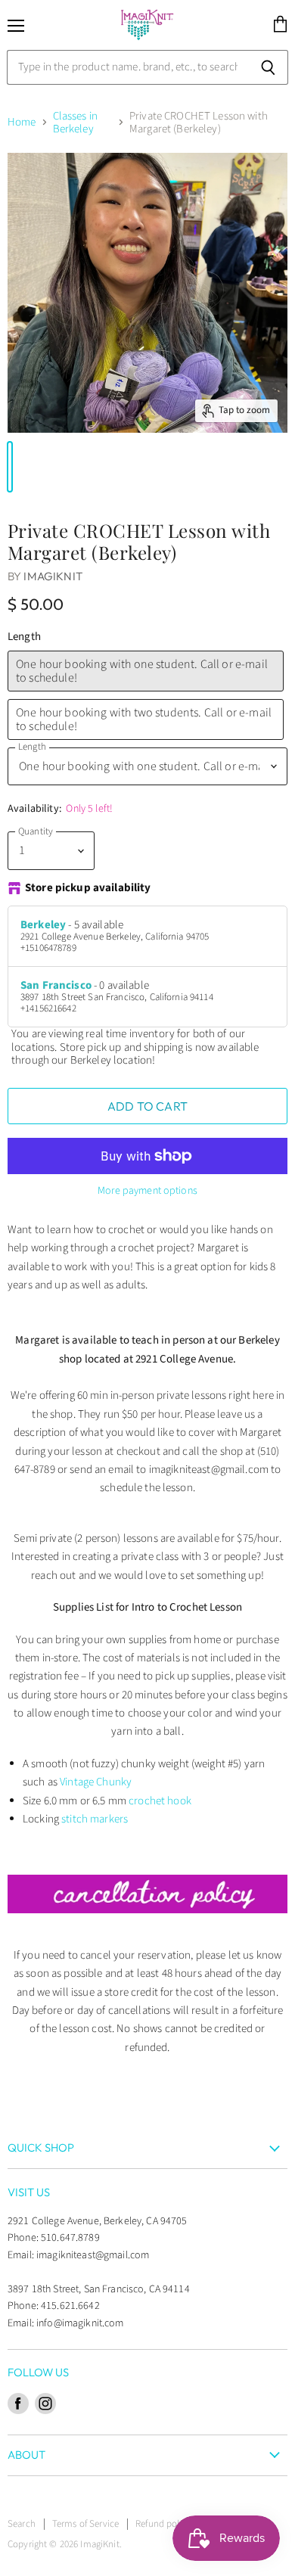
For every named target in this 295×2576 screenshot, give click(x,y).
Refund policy (163, 2524)
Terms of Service (85, 2524)
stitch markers (95, 1819)
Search (22, 2524)
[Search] (268, 67)
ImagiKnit (53, 576)
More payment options (147, 1191)
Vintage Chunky (96, 1782)
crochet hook (160, 1801)
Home (22, 122)
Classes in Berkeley (75, 123)
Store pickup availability (88, 889)
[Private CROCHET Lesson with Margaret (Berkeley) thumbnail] (10, 467)
